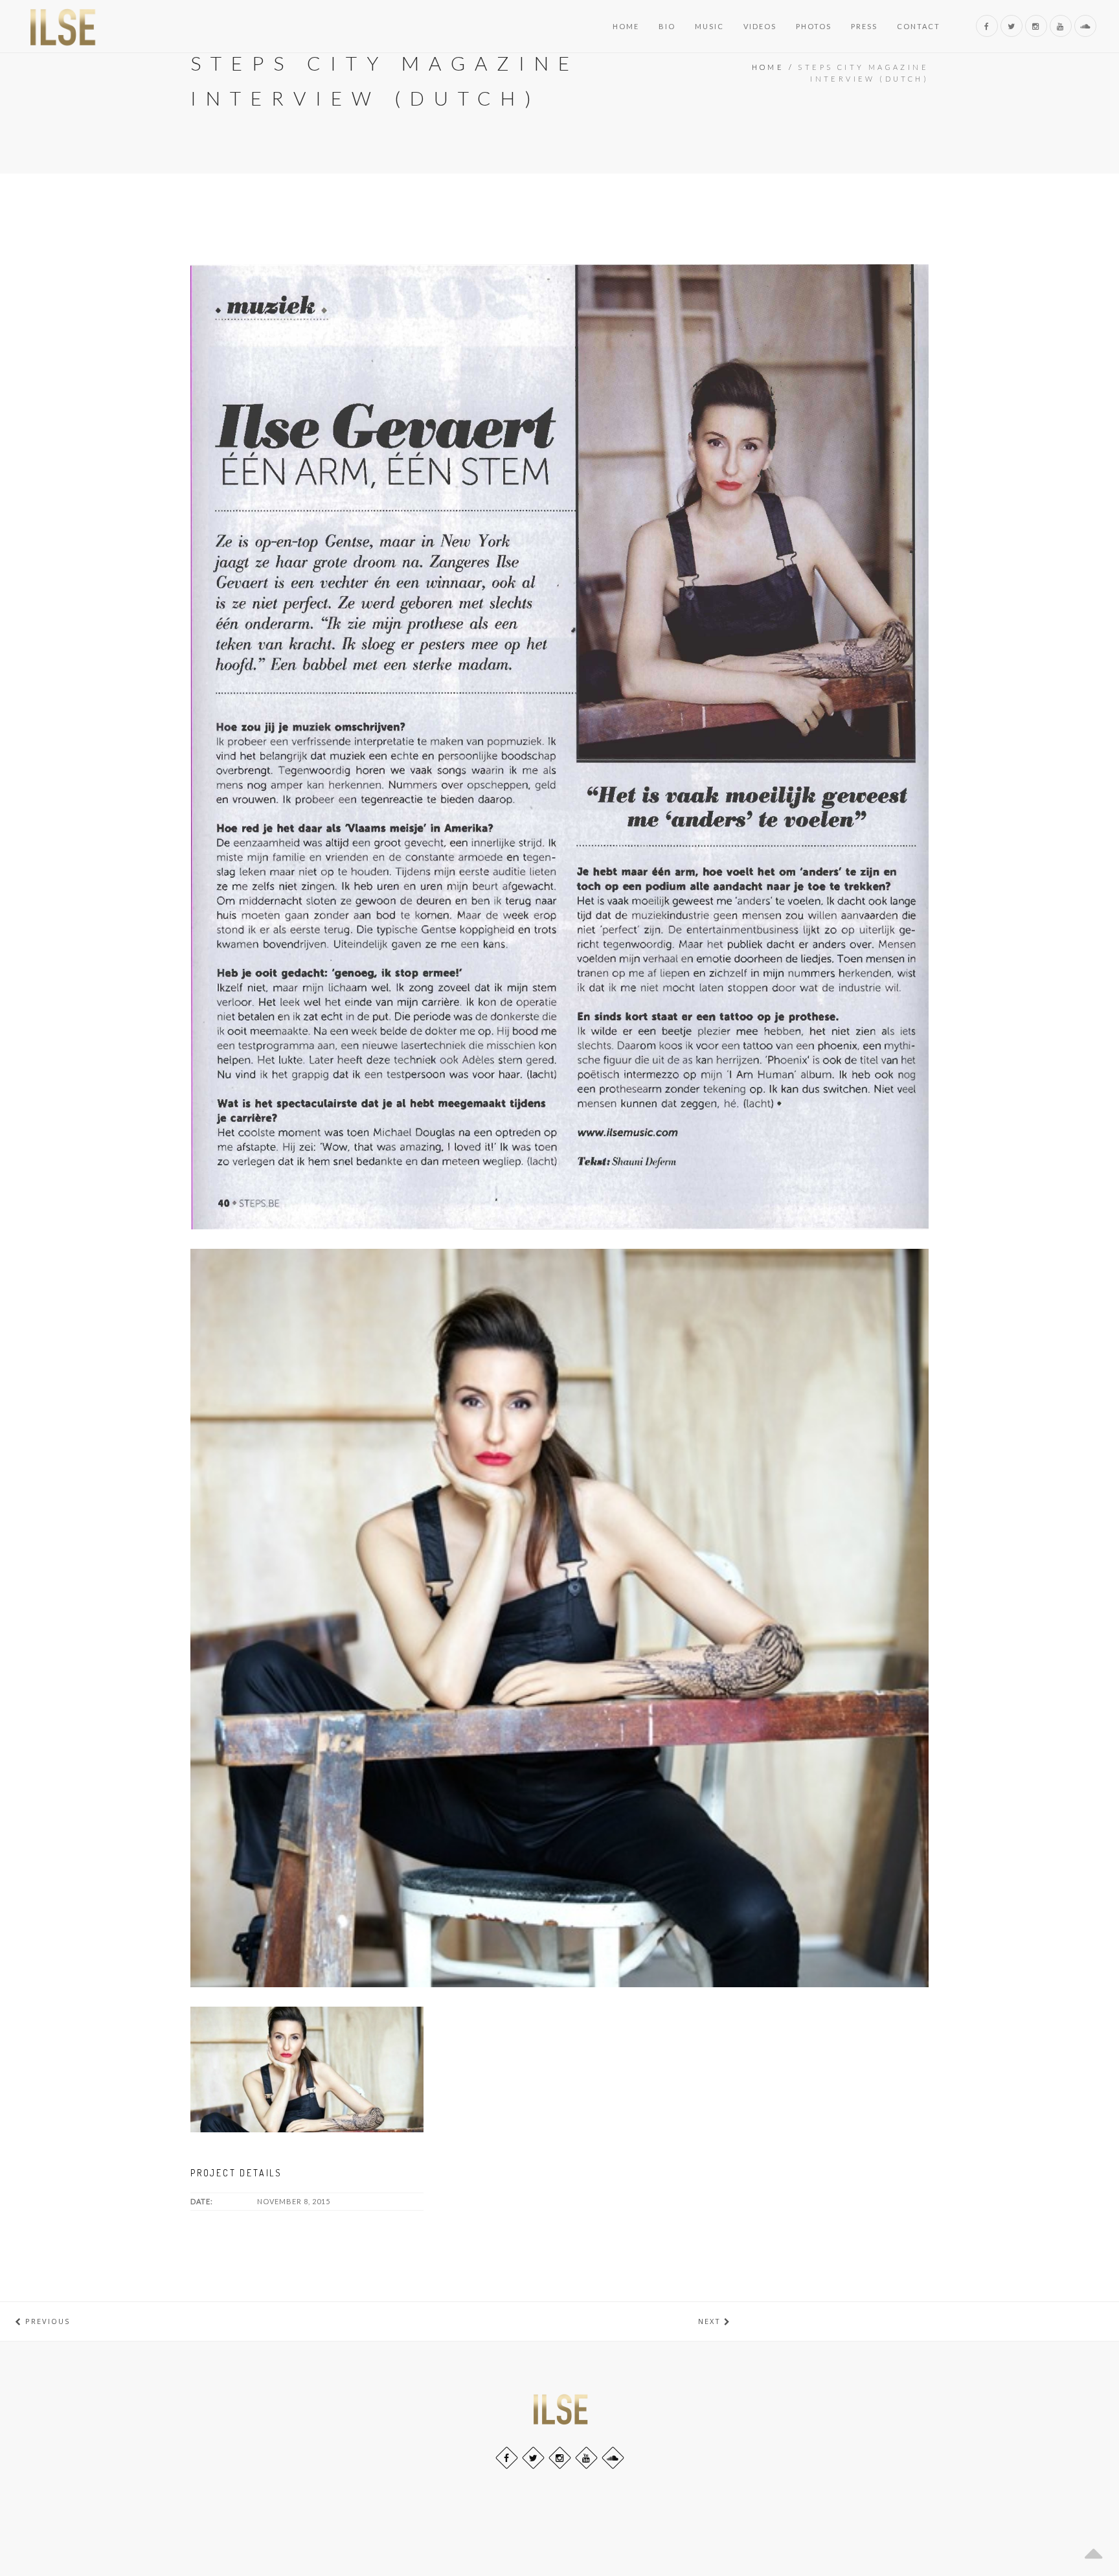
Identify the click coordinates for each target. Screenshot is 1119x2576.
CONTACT (919, 26)
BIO (667, 26)
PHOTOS (814, 26)
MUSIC (709, 26)
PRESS (864, 26)
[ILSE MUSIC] (62, 26)
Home (768, 67)
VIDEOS (760, 26)
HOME (626, 26)
